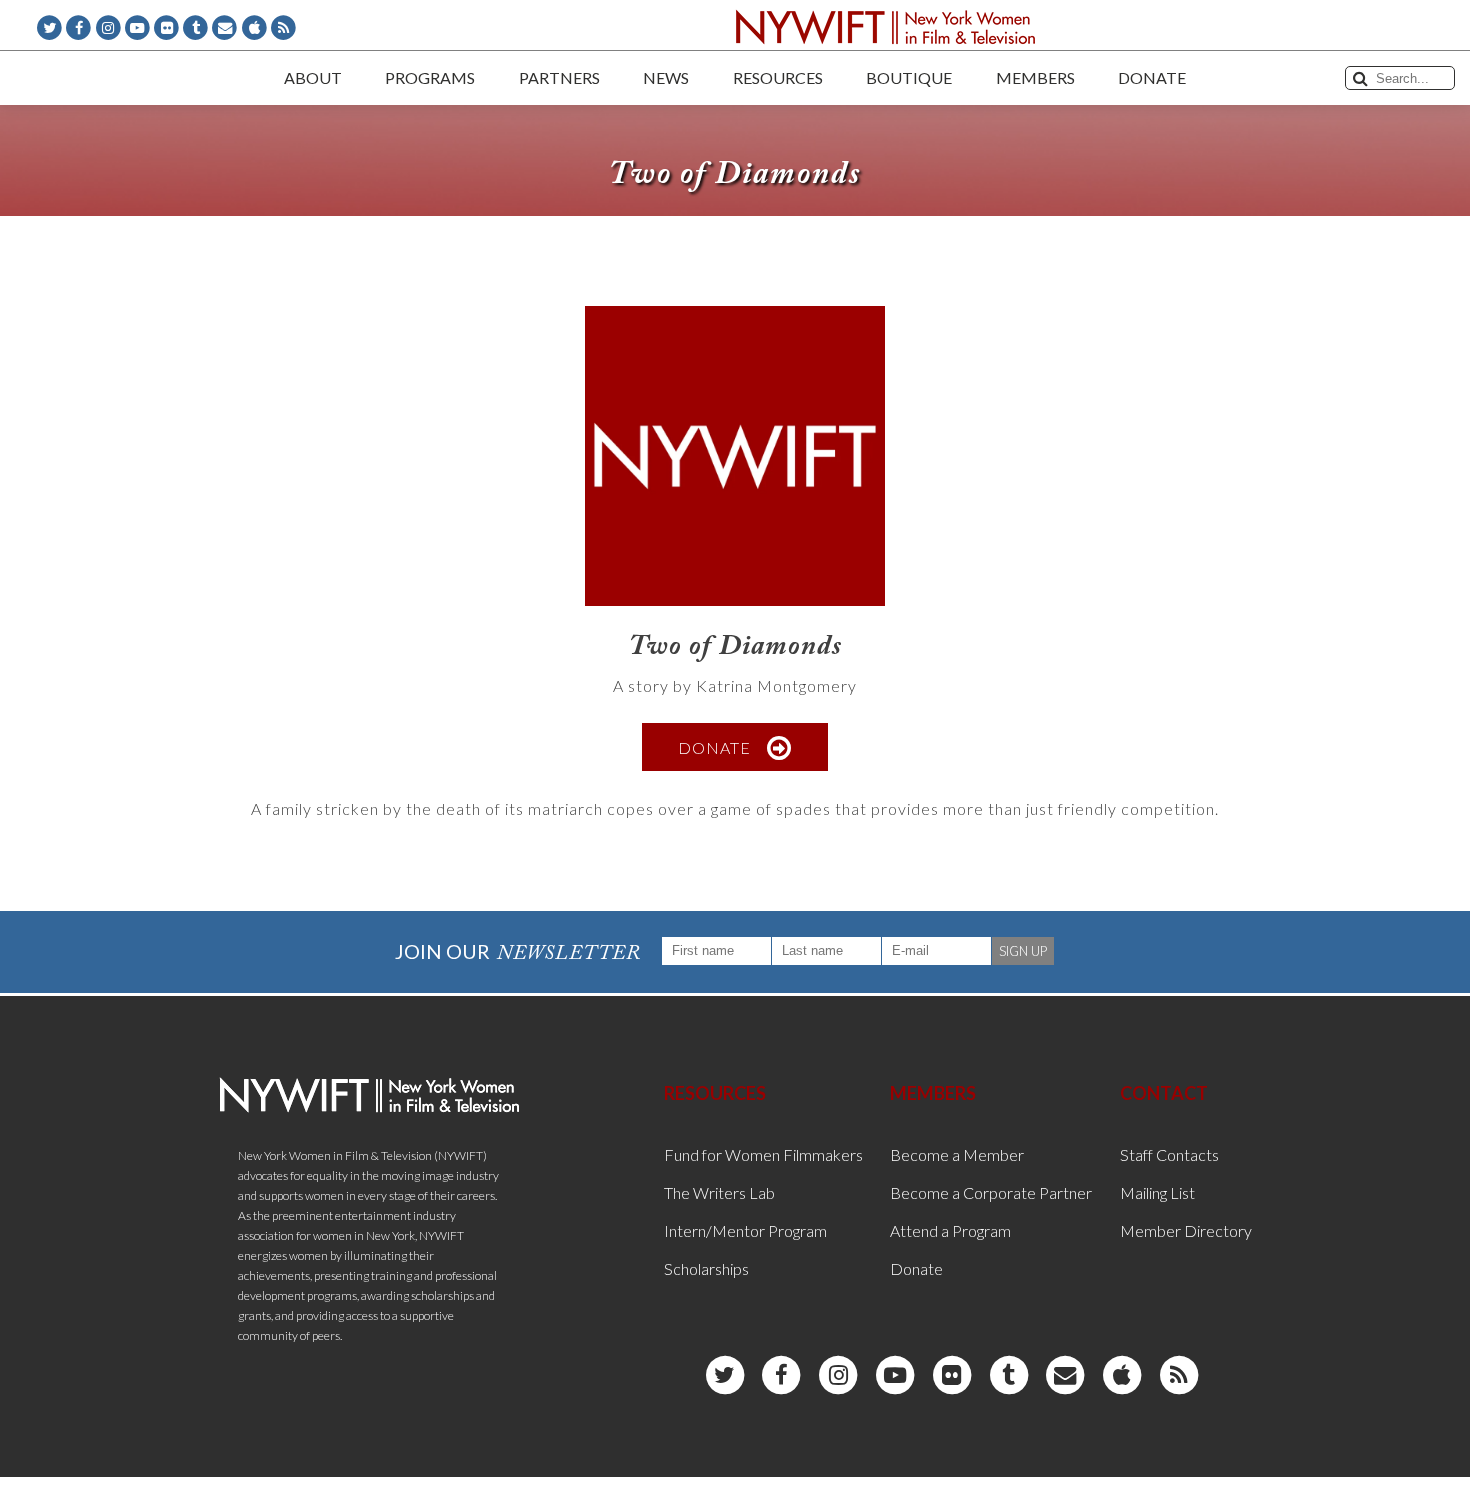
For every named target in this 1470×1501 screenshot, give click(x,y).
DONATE (714, 746)
